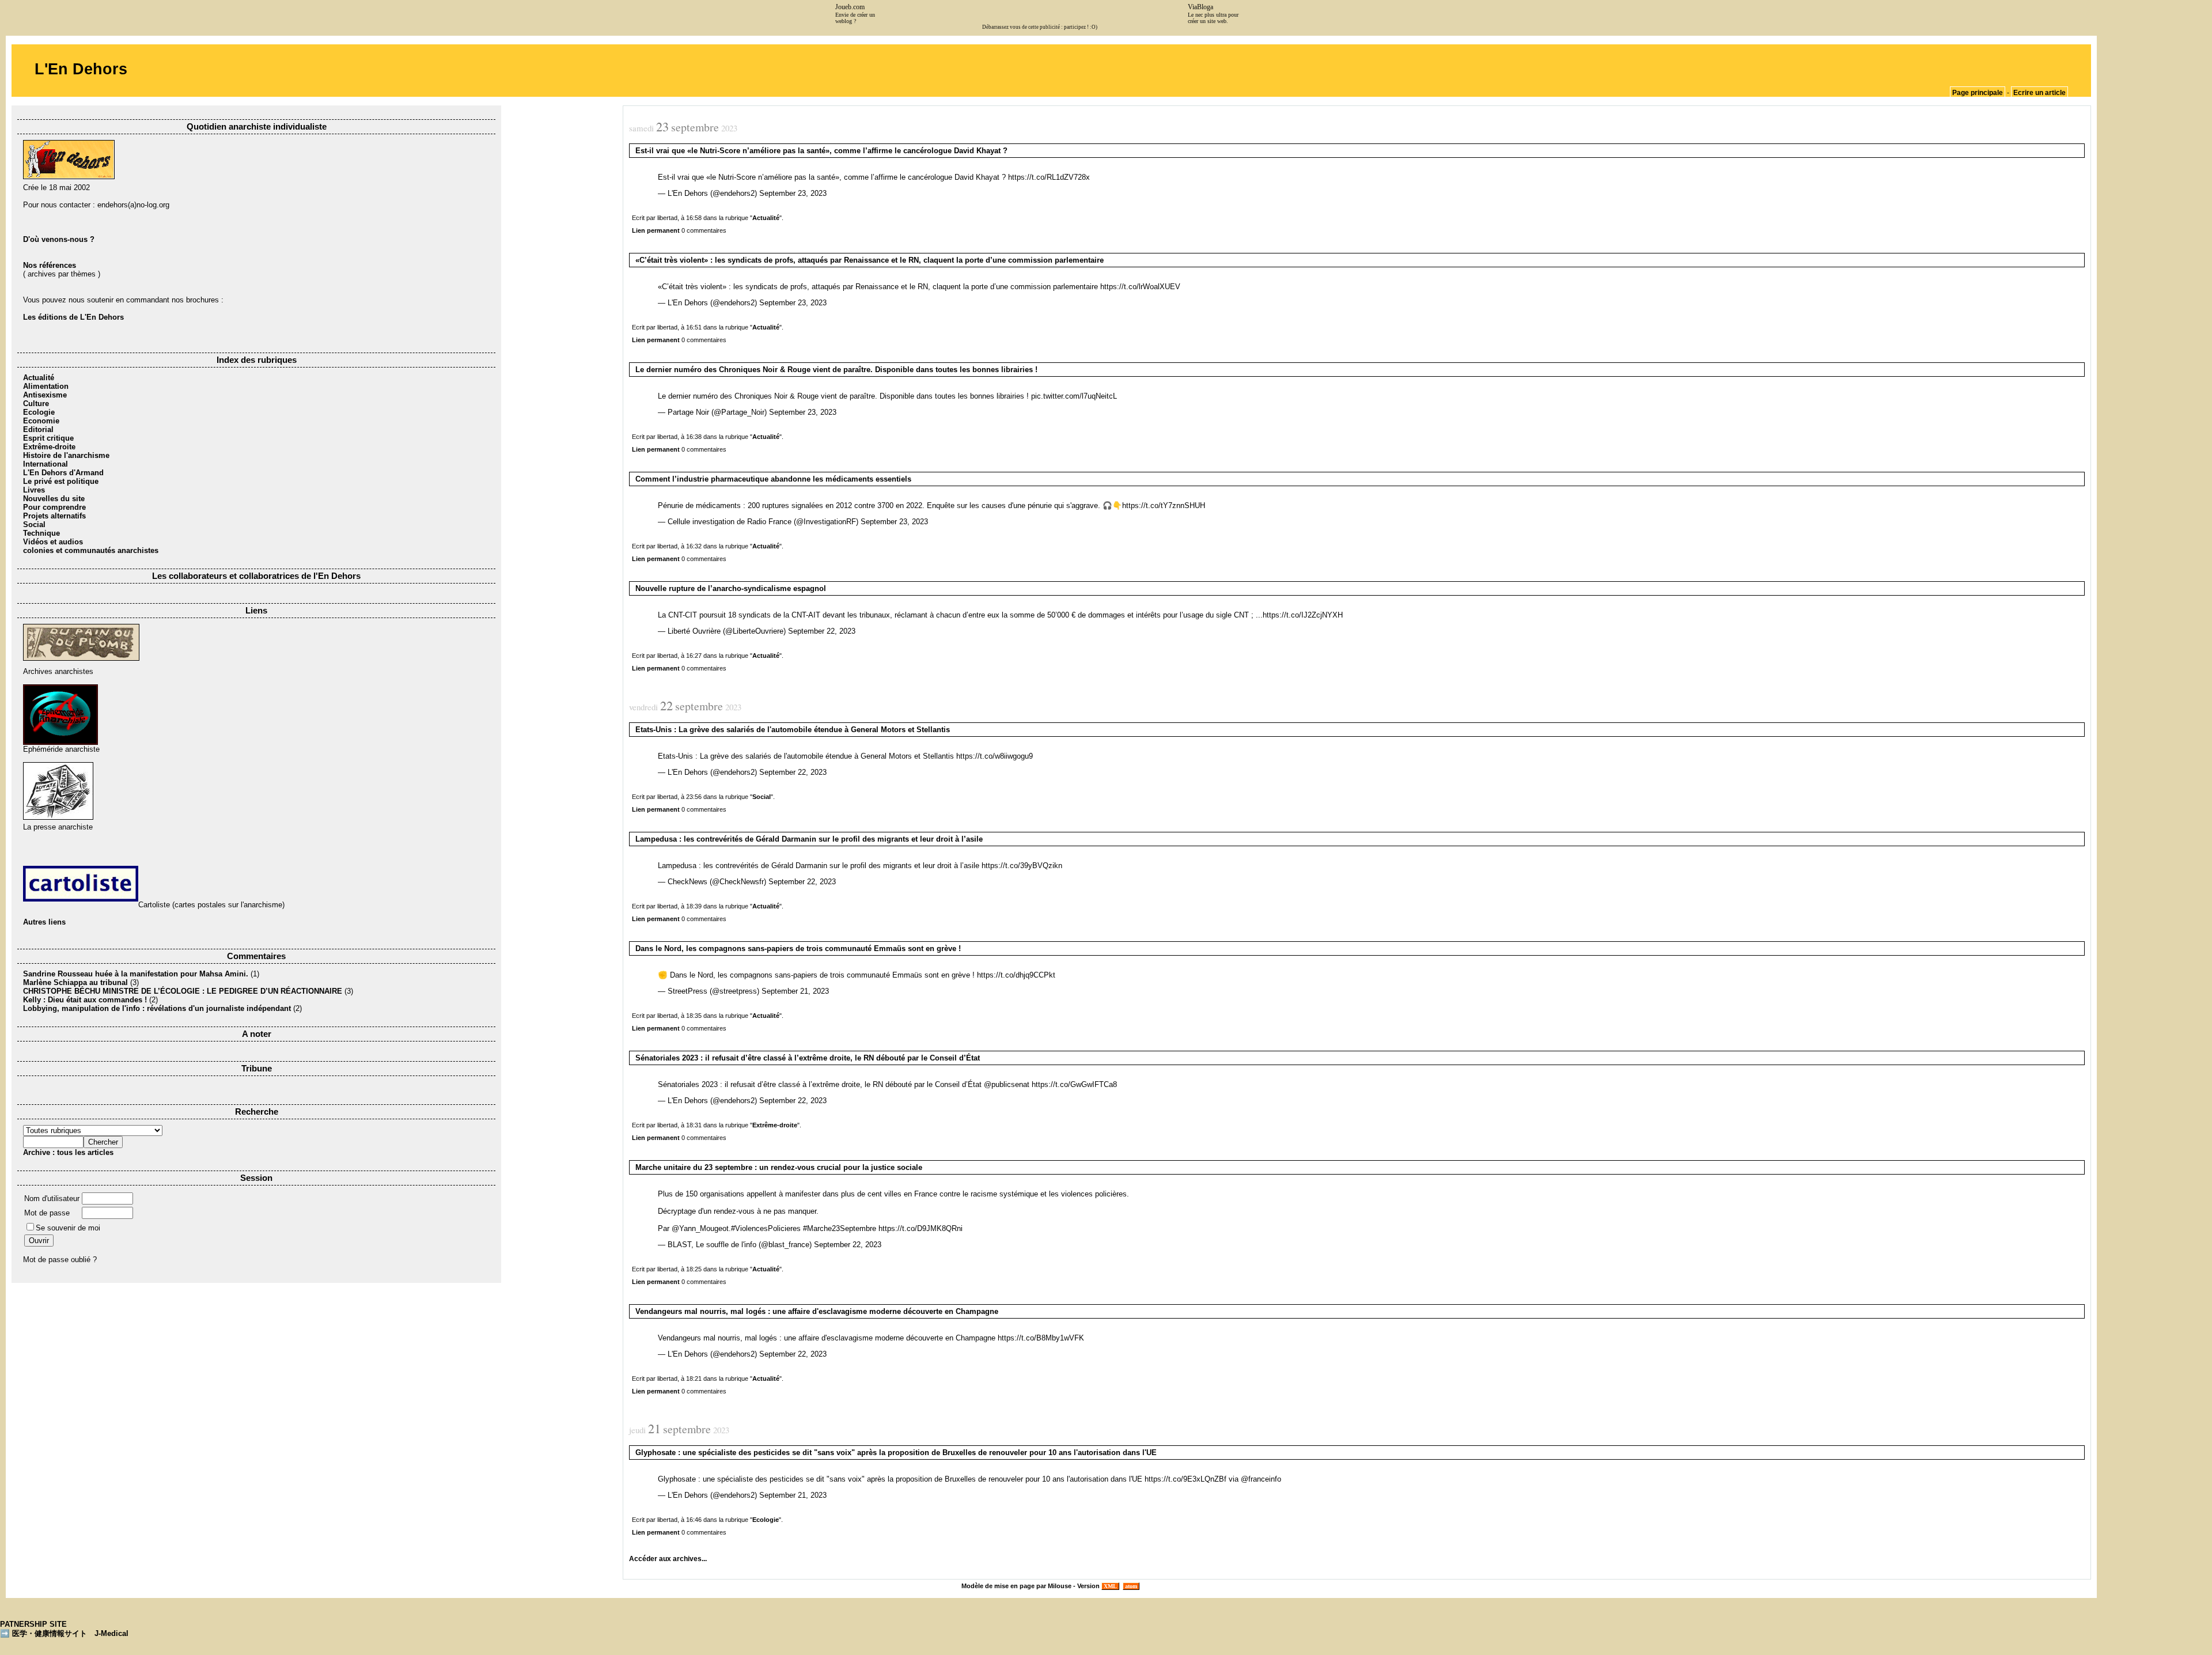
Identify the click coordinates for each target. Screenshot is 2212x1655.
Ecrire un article (2039, 93)
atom (1131, 1586)
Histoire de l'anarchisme (66, 455)
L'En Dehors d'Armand (63, 473)
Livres (34, 490)
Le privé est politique (61, 481)
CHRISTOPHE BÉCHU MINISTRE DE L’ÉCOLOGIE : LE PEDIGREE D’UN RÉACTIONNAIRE (183, 991)
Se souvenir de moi (68, 1228)
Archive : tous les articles (68, 1152)
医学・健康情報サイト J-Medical (70, 1633)
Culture (36, 404)
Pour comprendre (54, 507)
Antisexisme (45, 395)
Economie (41, 421)
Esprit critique (48, 438)
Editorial (38, 429)
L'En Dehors (81, 69)
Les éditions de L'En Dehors (73, 317)
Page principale (1978, 93)
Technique (41, 533)
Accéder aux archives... (668, 1559)
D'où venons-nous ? (59, 239)
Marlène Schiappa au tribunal (75, 982)
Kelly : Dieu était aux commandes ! (85, 1000)
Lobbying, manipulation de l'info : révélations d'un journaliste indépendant (157, 1008)
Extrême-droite (49, 447)
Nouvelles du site (54, 499)
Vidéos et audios (53, 542)
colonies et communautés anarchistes (91, 550)
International (46, 464)
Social (34, 524)
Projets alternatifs (54, 516)
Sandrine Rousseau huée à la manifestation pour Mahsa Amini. (137, 974)
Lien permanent (656, 230)
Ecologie (39, 412)
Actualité (39, 378)
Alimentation (46, 386)
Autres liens (44, 922)
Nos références (50, 265)
